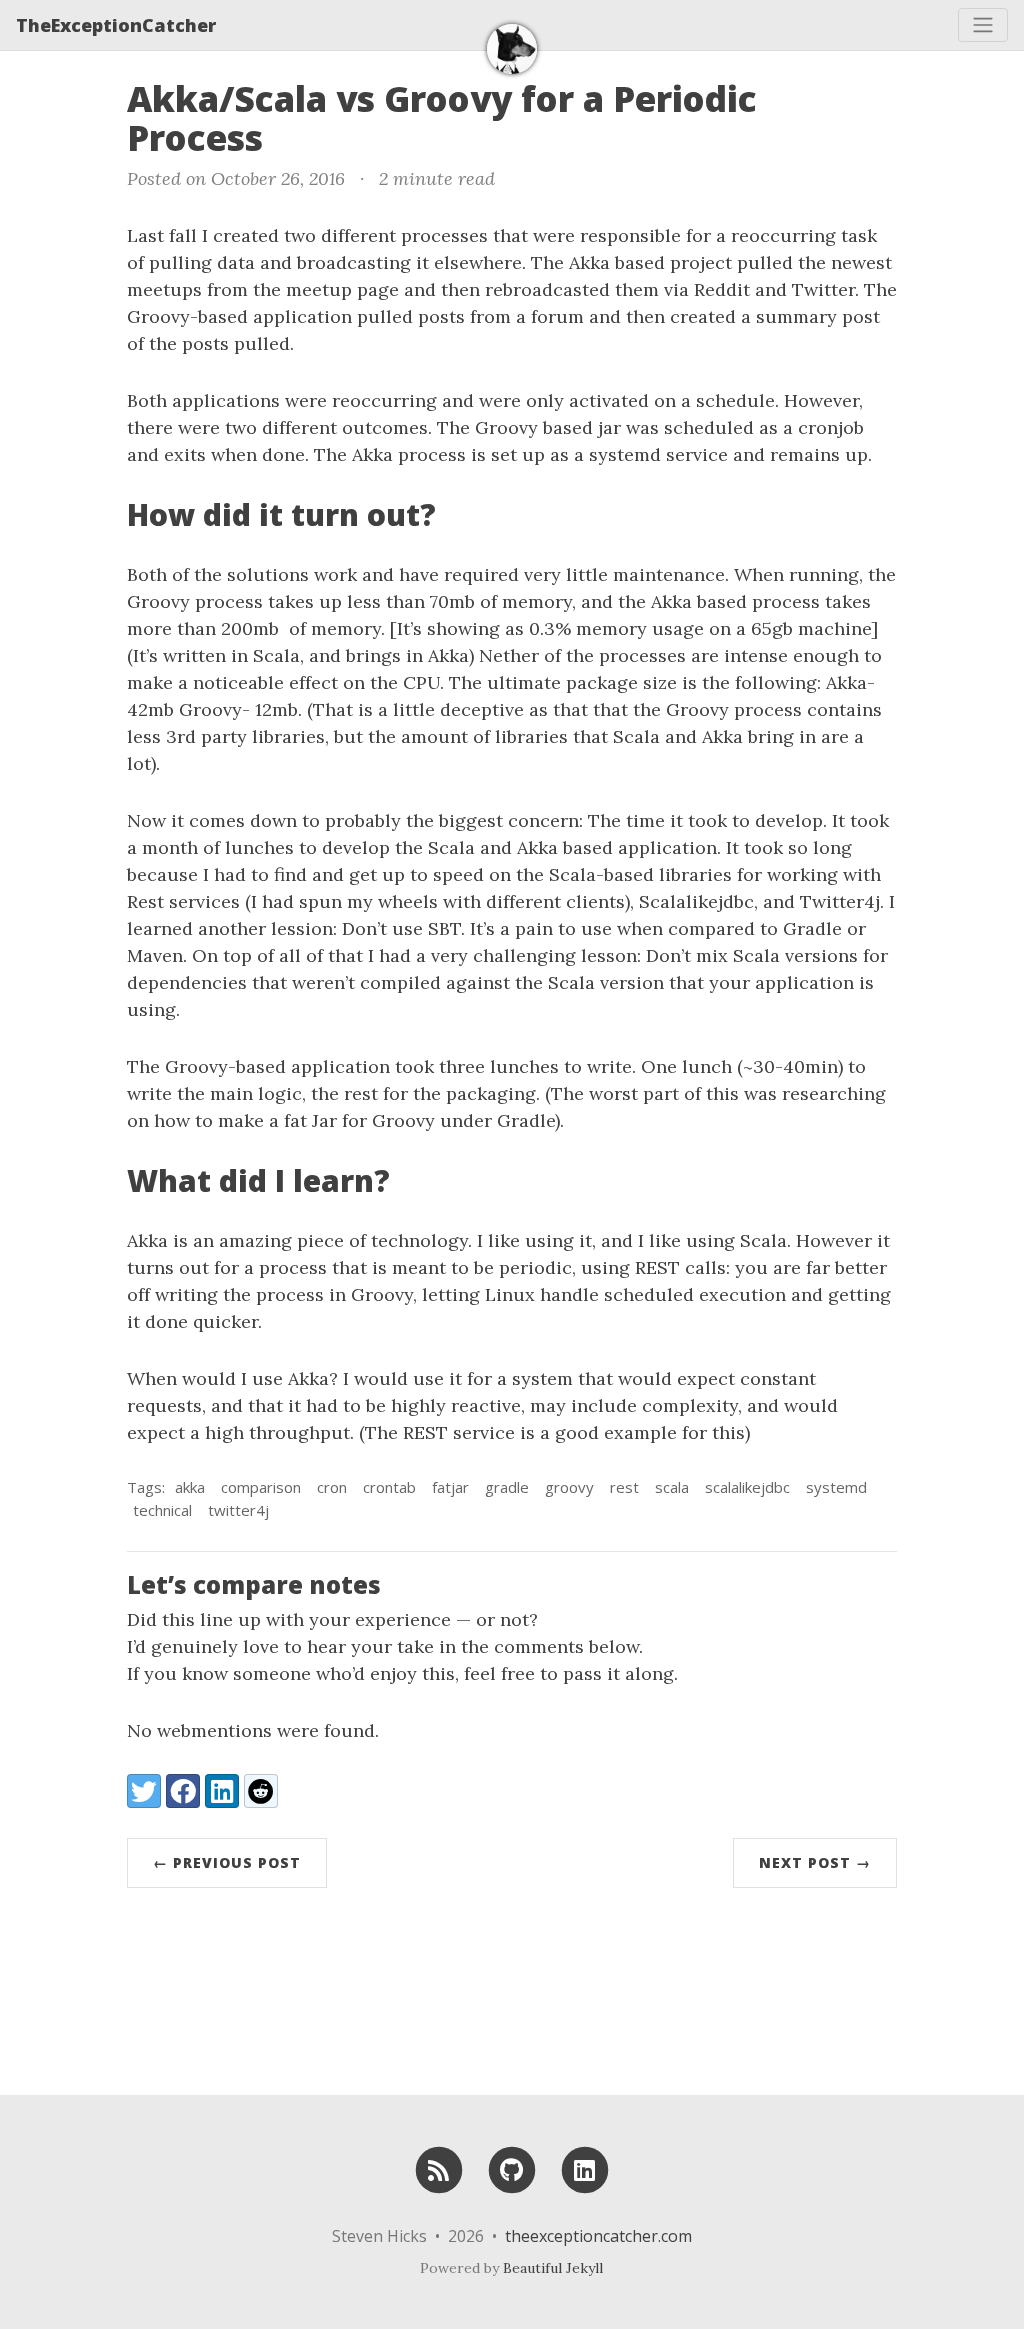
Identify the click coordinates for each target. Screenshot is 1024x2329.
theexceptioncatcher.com (598, 2236)
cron (332, 1487)
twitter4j (238, 1510)
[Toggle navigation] (983, 25)
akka (190, 1487)
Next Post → (815, 1862)
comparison (261, 1487)
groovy (569, 1487)
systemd (836, 1487)
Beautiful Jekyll (553, 2268)
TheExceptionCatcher (116, 25)
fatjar (450, 1487)
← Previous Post (227, 1862)
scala (672, 1487)
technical (162, 1510)
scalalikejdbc (747, 1487)
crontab (389, 1487)
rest (624, 1487)
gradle (507, 1487)
